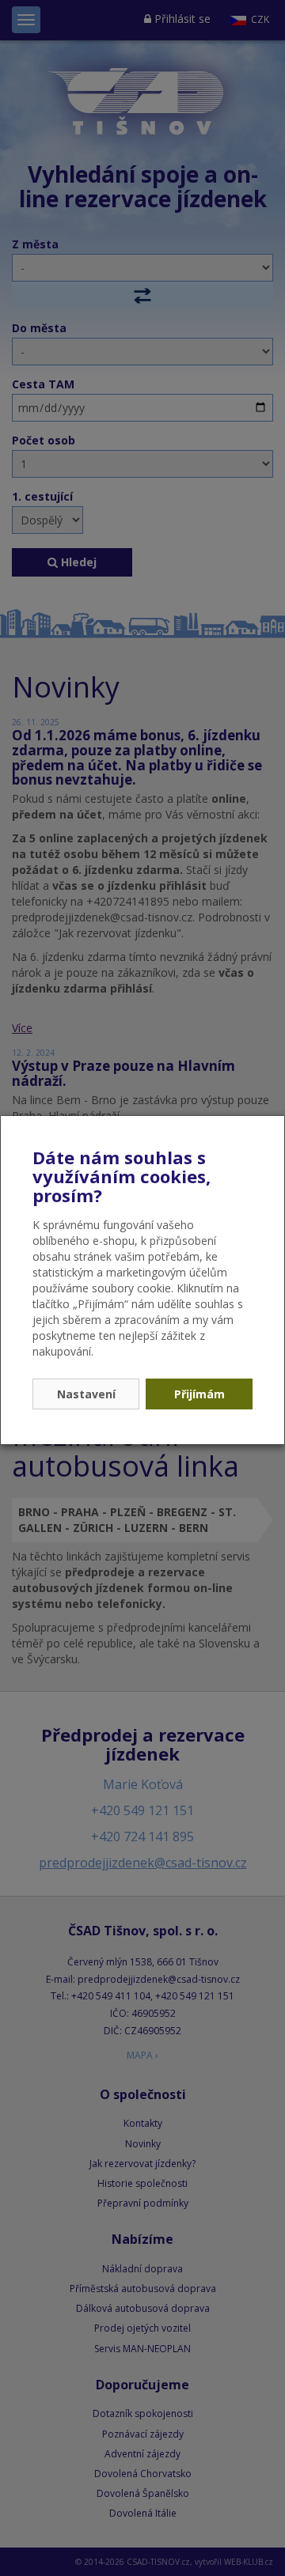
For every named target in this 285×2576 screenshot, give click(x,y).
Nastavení (86, 1394)
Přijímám (199, 1394)
